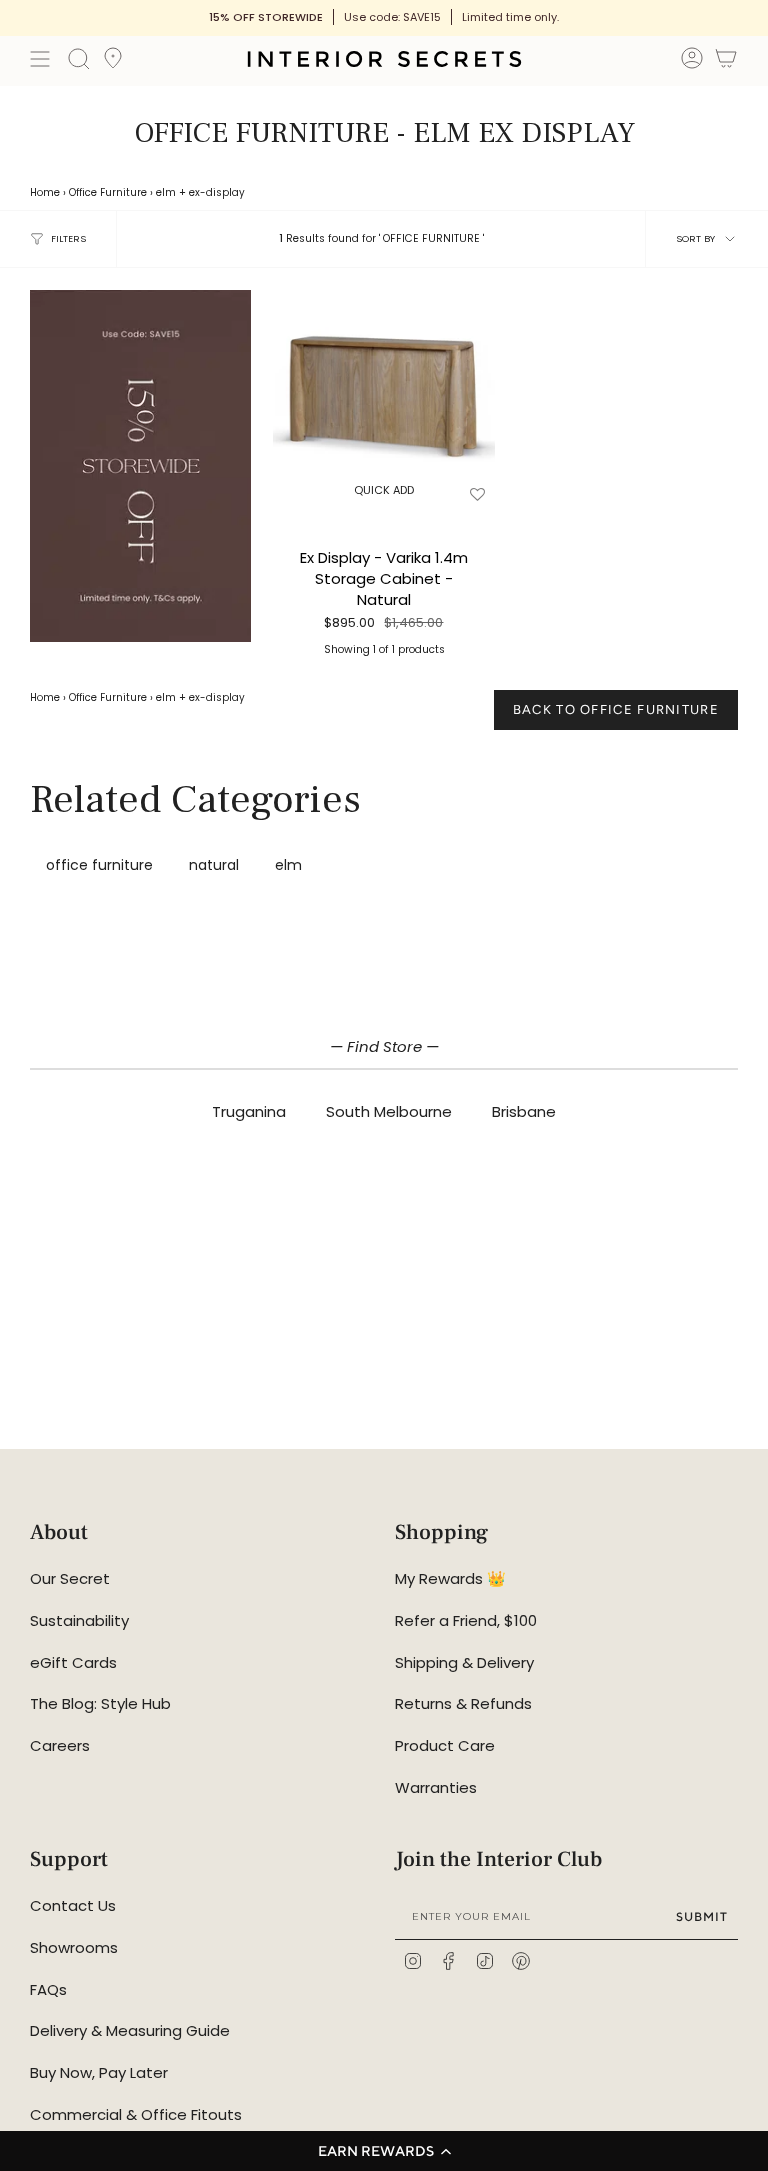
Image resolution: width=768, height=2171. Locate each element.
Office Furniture (108, 192)
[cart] (726, 61)
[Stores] (113, 64)
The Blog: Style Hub (100, 1703)
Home (45, 192)
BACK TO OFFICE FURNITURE (616, 709)
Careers (60, 1745)
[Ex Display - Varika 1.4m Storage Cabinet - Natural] (383, 400)
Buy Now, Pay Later (99, 2072)
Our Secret (70, 1578)
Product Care (445, 1745)
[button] (384, 2151)
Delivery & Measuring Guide (130, 2030)
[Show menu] (40, 59)
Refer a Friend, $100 (466, 1620)
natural (214, 865)
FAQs (48, 1989)
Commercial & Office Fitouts (136, 2114)
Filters (68, 238)
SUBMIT (702, 1916)
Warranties (436, 1787)
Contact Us (73, 1905)
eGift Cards (73, 1662)
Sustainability (79, 1620)
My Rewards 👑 (450, 1578)
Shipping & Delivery (464, 1662)
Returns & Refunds (463, 1703)
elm (166, 192)
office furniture (99, 865)
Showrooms (74, 1947)
